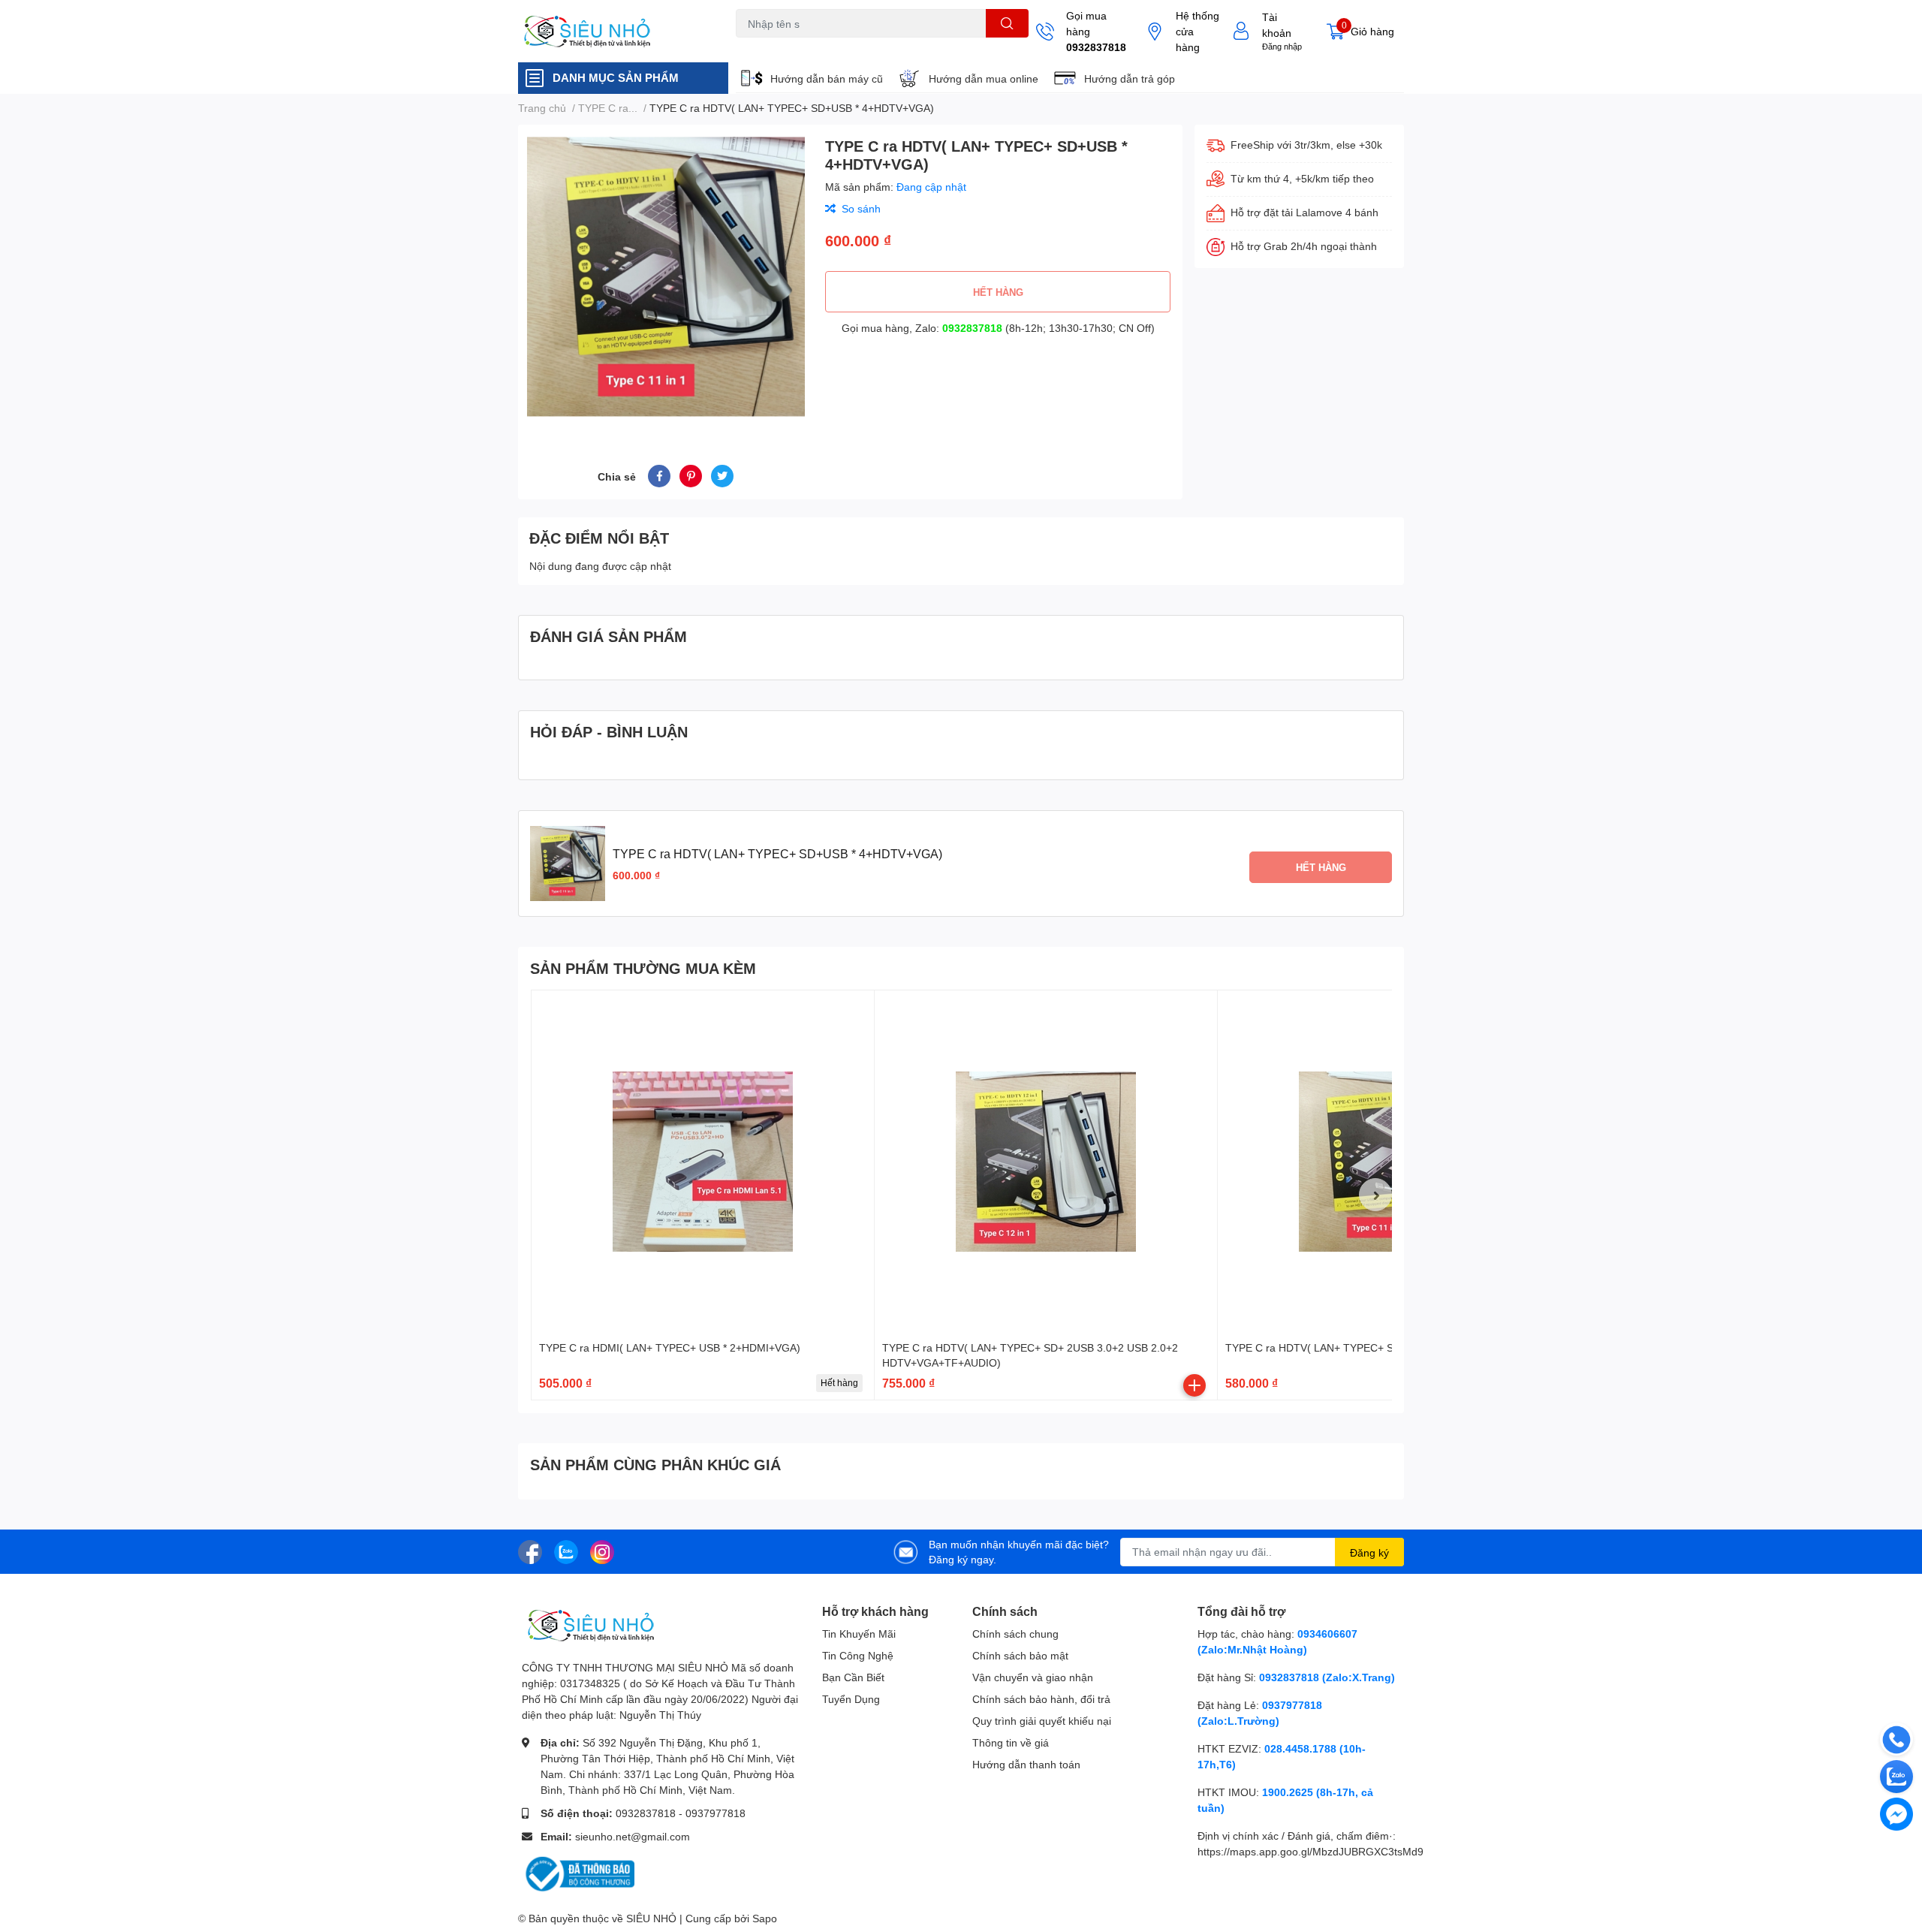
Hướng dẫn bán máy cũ (827, 78)
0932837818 (1096, 47)
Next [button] (1375, 1195)
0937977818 (715, 1813)
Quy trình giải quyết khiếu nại (1042, 1721)
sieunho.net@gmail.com (633, 1836)
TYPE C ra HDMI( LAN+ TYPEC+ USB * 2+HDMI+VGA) (670, 1347)
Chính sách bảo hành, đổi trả (1041, 1699)
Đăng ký (1369, 1552)
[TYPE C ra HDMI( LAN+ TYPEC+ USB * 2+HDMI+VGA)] (703, 1162)
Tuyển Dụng (851, 1699)
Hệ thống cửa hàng (1197, 31)
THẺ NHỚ (810, 46)
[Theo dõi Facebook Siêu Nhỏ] (530, 1550)
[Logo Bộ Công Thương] (578, 1873)
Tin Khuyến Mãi (859, 1634)
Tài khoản (1277, 25)
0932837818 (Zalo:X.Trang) (1327, 1677)
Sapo (765, 1918)
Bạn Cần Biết (853, 1677)
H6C (745, 46)
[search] (1007, 23)
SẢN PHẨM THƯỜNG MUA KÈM (643, 968)
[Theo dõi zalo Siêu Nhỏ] (566, 1550)
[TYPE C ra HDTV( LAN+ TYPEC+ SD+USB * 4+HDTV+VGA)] (1389, 1162)
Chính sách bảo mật (1020, 1655)
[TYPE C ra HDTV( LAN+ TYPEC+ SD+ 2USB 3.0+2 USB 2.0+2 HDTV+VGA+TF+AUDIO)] (1046, 1162)
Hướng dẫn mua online (984, 78)
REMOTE (928, 46)
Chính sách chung (1015, 1634)
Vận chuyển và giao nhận (1033, 1677)
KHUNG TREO (869, 46)
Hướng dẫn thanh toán (1026, 1764)
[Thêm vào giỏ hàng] (1194, 1385)
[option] (666, 277)
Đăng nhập (1282, 46)
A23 (772, 46)
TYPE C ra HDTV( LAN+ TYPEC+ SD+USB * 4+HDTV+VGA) (1368, 1347)
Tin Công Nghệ (858, 1655)
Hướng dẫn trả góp (1130, 78)
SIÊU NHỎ (651, 1918)
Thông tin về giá (1011, 1742)
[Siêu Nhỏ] (611, 32)
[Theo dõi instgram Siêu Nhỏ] (602, 1550)
